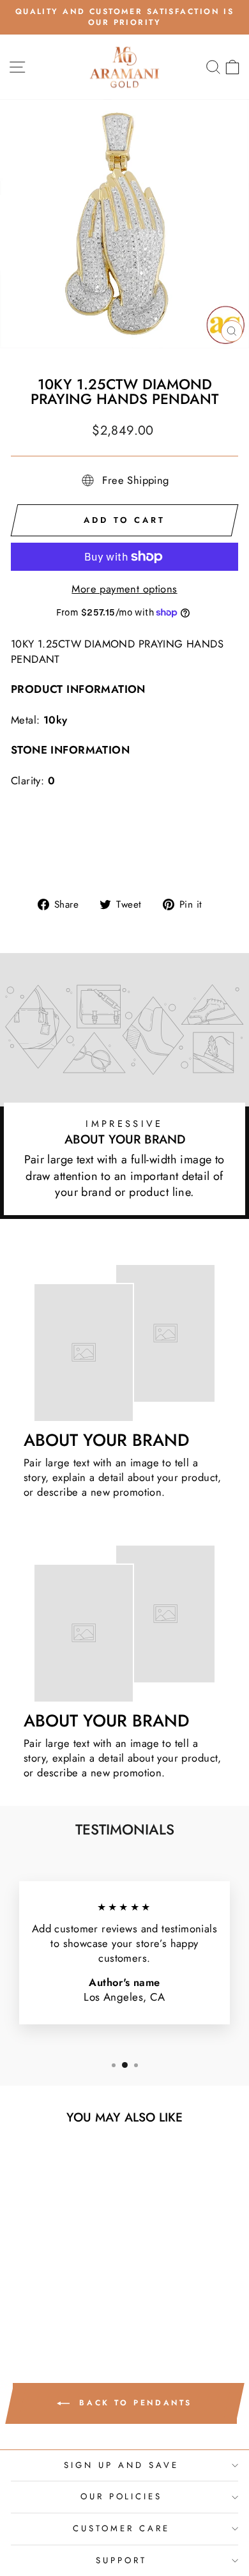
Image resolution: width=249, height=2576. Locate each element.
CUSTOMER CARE (121, 2528)
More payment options (124, 589)
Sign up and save (121, 2465)
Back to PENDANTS (133, 2403)
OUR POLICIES (122, 2496)
